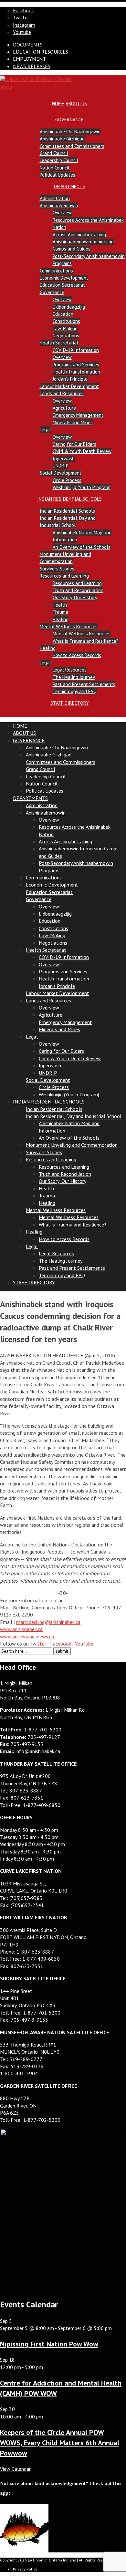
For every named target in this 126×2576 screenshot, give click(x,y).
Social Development (61, 473)
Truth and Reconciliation (78, 590)
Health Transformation (76, 372)
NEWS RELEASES (32, 66)
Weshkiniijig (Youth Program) (82, 487)
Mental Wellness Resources (69, 626)
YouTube (84, 1644)
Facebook (61, 1644)
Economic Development (64, 278)
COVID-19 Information (76, 350)
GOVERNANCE (69, 120)
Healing (61, 619)
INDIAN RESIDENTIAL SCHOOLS (69, 499)
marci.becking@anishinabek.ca (48, 1622)
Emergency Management (78, 415)
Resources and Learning (64, 576)
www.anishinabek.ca (21, 1629)
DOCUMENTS (28, 45)
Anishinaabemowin (59, 205)
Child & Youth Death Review (82, 451)
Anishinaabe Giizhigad (62, 139)
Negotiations (66, 336)
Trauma (60, 612)
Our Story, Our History (75, 597)
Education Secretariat (62, 285)
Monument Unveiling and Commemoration (72, 1145)
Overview (62, 213)
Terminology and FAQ (75, 691)
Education (63, 314)
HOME (58, 103)
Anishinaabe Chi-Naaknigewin (70, 132)
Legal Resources (70, 670)
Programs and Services (76, 365)
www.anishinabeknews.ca (27, 1637)
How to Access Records (77, 655)
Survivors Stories (57, 569)
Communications (56, 271)
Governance (52, 292)
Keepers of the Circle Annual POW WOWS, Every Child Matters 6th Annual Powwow (60, 2443)
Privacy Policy (25, 2569)
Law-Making (65, 328)
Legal (45, 430)
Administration (55, 198)
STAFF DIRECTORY (70, 703)
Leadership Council (59, 160)
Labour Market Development (69, 386)
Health (60, 605)
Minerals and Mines (73, 422)
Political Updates (58, 175)
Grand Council (54, 153)
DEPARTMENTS (70, 186)
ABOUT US (76, 103)
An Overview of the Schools (82, 547)
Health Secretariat (59, 343)
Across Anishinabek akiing (79, 235)
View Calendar (15, 2469)
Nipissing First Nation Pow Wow (49, 2344)
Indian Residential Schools (67, 511)
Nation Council (55, 168)
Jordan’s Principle (70, 379)
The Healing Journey (74, 677)
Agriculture (64, 408)
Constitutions (66, 321)
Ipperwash (64, 459)
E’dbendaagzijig (69, 307)
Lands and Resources (62, 393)
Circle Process (67, 480)
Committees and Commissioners (72, 146)
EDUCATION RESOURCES (41, 52)
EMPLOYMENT (29, 59)
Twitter (39, 1644)
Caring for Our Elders (74, 444)
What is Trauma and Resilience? (86, 641)
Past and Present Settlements (84, 684)
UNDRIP (61, 466)
